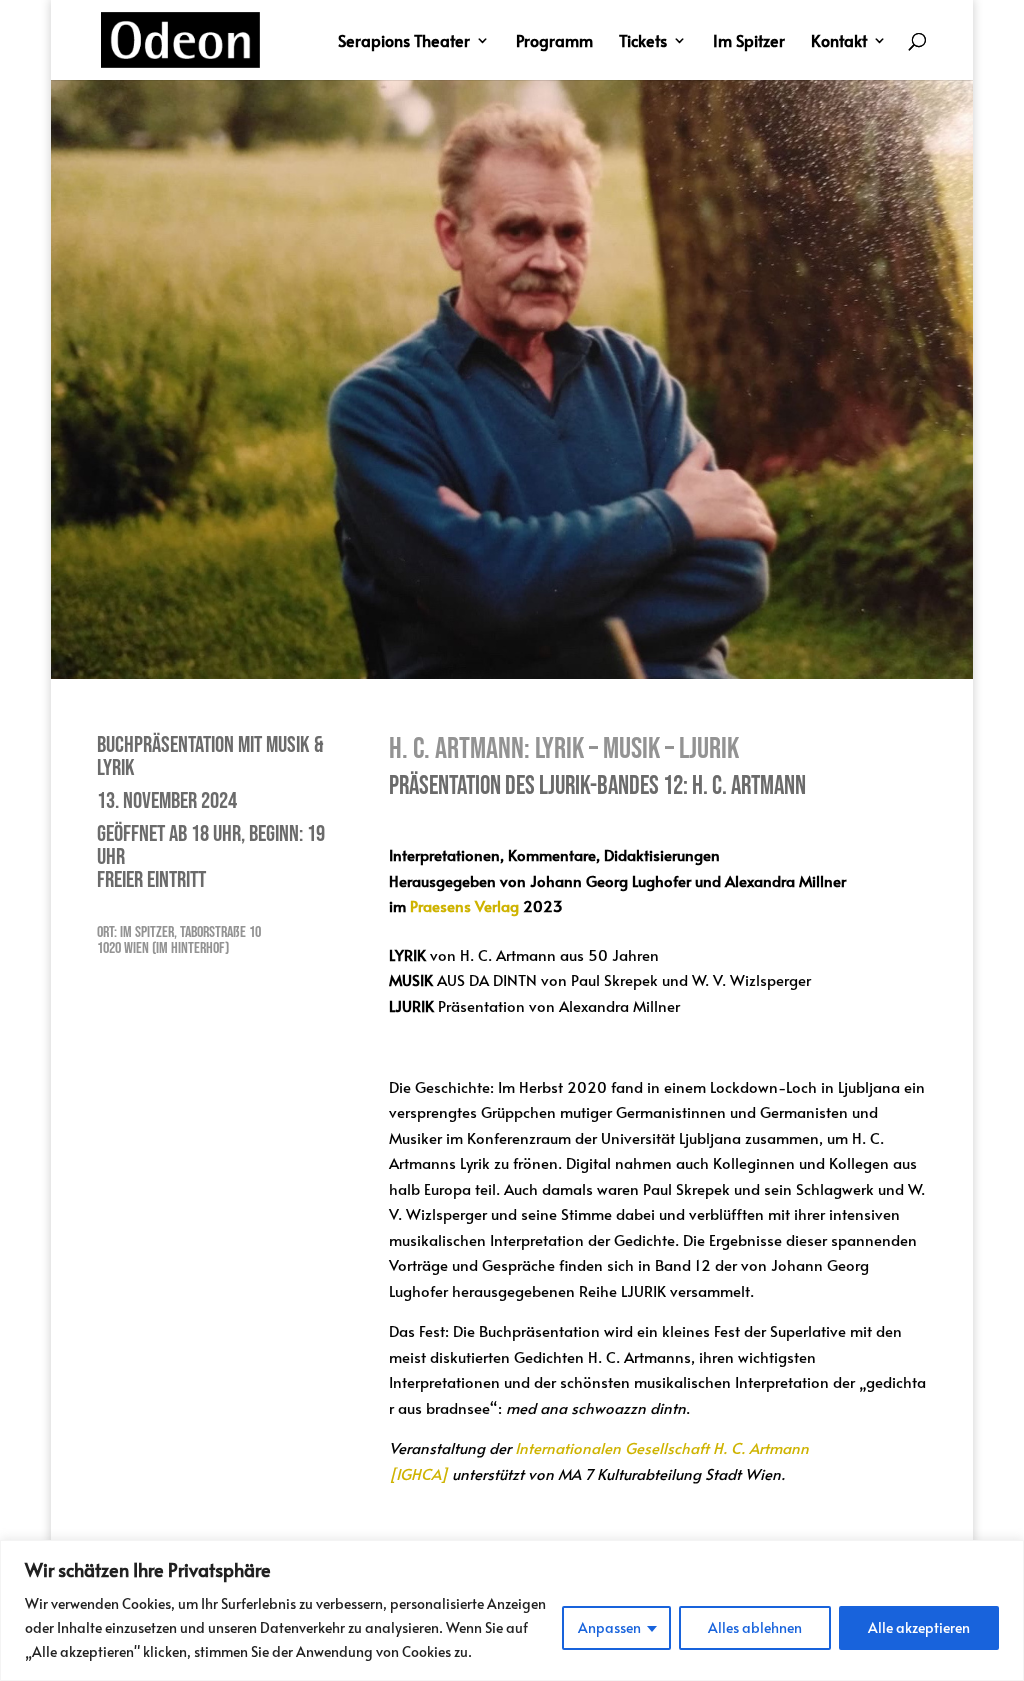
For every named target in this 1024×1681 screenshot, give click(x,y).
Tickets (643, 42)
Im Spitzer (749, 42)
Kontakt (839, 42)
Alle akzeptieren (919, 1627)
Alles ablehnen (755, 1627)
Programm (554, 42)
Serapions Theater (404, 42)
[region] (512, 1610)
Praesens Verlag (464, 905)
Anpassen (609, 1627)
